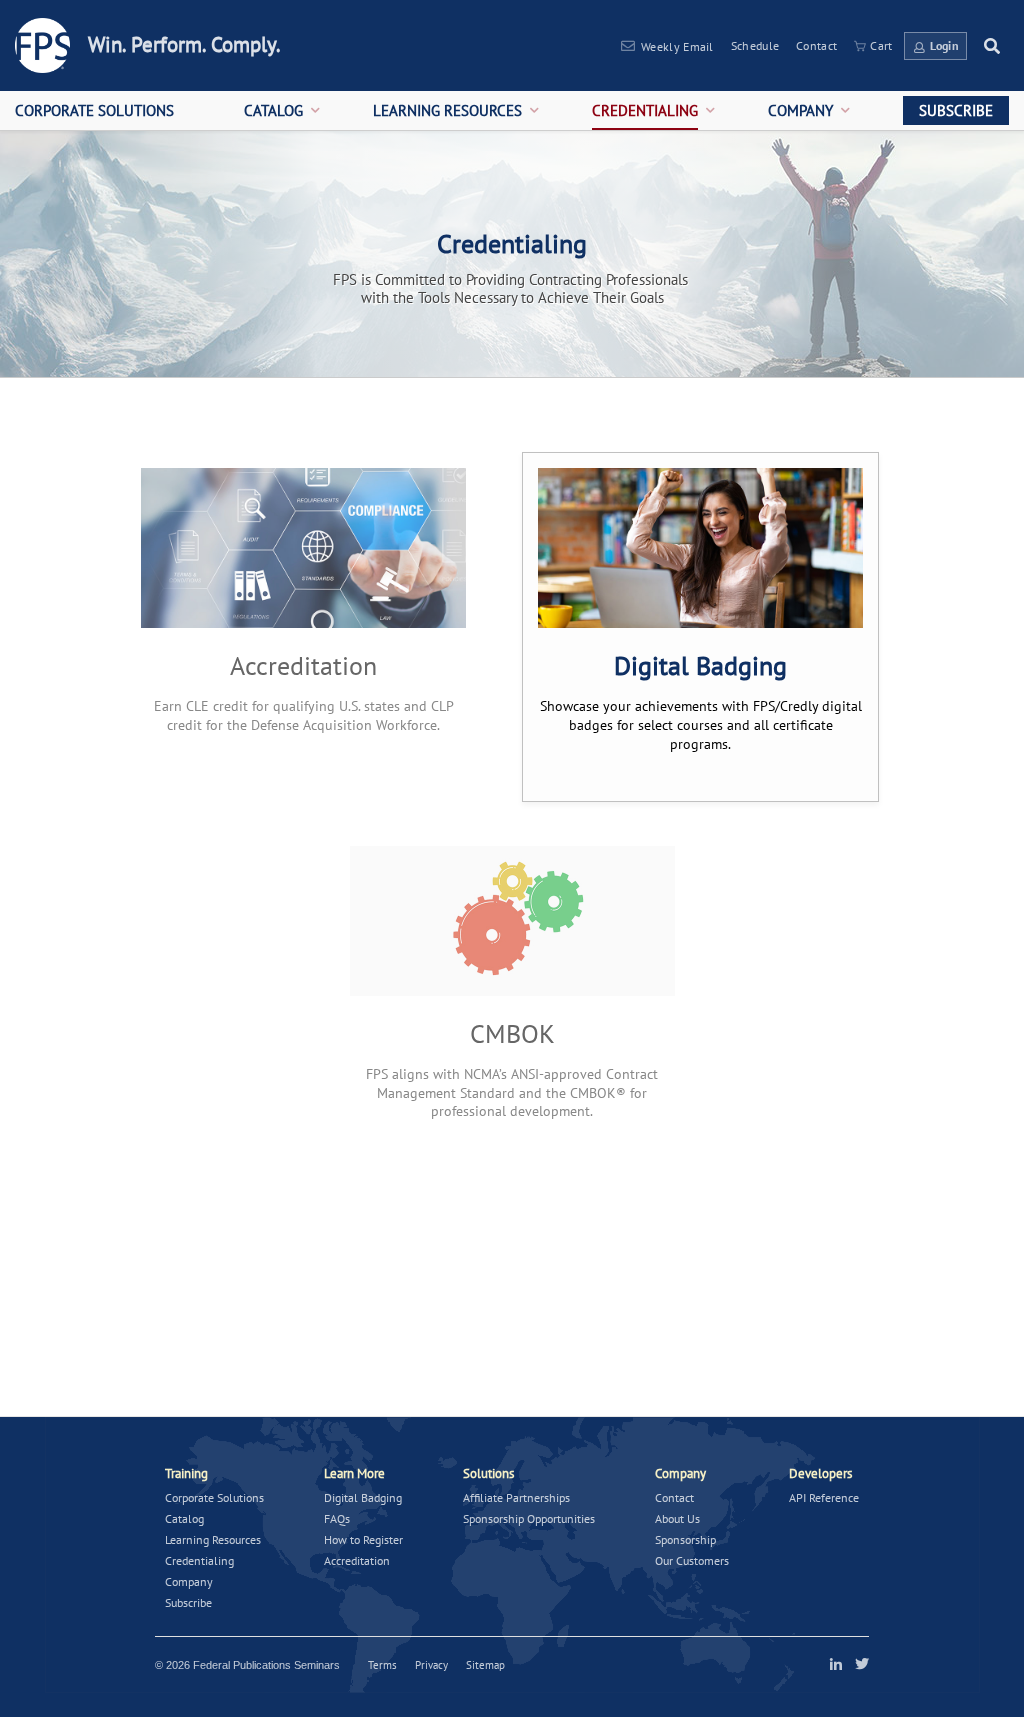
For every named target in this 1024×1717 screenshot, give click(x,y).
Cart (881, 45)
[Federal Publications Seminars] (42, 45)
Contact (816, 45)
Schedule (755, 45)
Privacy (431, 1665)
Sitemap (485, 1665)
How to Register (363, 1539)
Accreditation (357, 1560)
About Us (677, 1518)
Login (945, 45)
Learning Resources (213, 1539)
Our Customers (692, 1560)
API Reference (824, 1497)
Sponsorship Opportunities (529, 1518)
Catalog (184, 1518)
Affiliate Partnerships (516, 1497)
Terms (382, 1665)
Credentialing (199, 1560)
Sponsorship (685, 1539)
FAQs (337, 1518)
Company (189, 1581)
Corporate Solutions (214, 1497)
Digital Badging (363, 1497)
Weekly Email (677, 46)
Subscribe (188, 1602)
